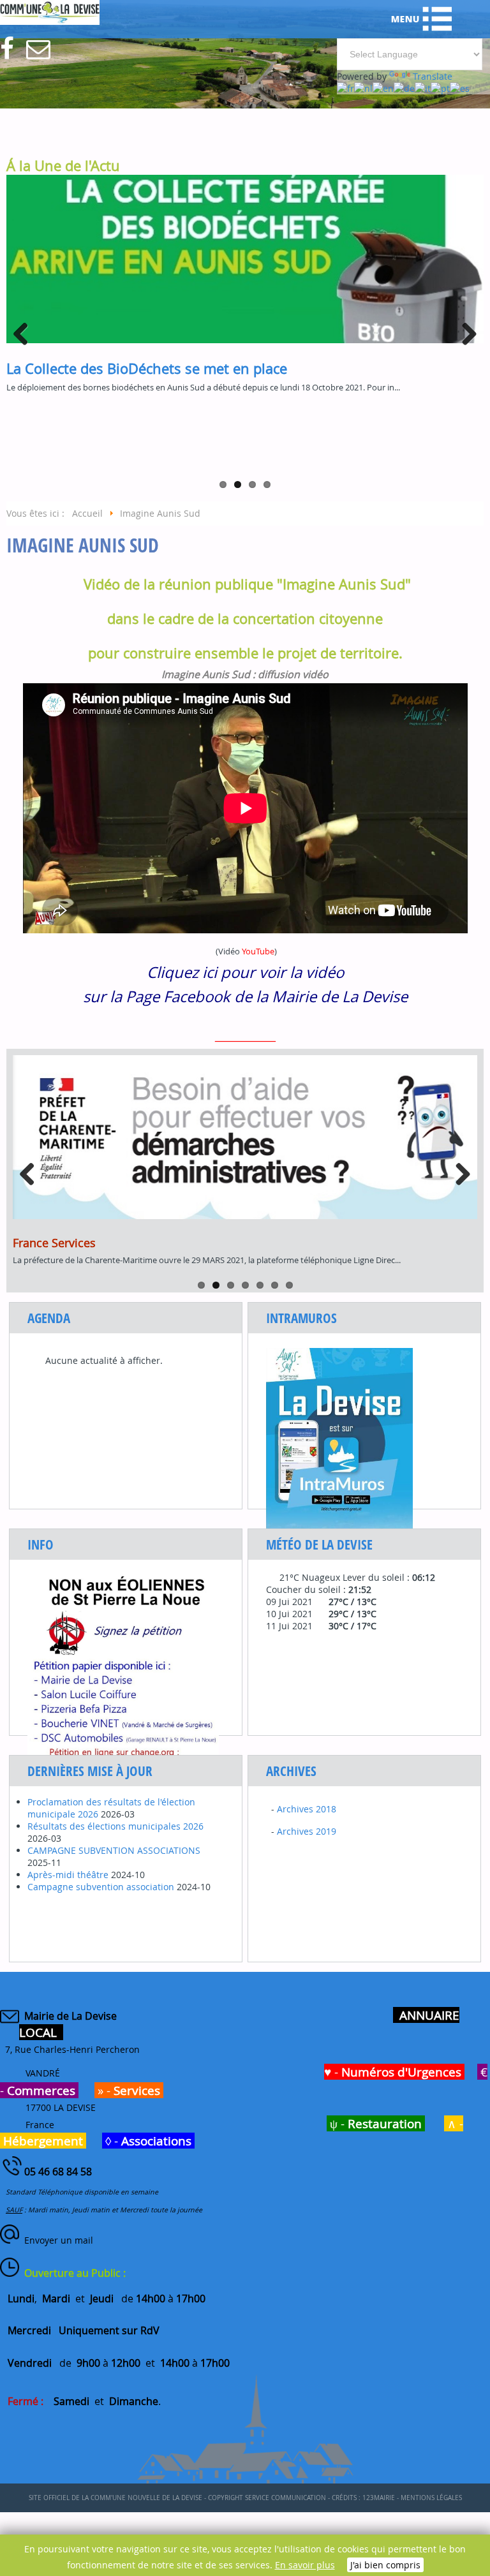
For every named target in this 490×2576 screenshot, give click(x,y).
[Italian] (423, 88)
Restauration (385, 2123)
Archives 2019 (307, 1831)
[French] (345, 88)
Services (137, 2090)
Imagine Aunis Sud (83, 545)
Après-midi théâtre (68, 1875)
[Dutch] (363, 88)
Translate (433, 76)
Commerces (41, 2090)
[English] (383, 88)
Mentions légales (431, 2498)
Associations (156, 2141)
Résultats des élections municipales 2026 (115, 1826)
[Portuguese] (440, 88)
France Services (54, 1243)
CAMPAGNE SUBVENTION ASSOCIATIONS (114, 1850)
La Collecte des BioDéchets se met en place (147, 368)
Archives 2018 (307, 1809)
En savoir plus (305, 2565)
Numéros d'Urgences (401, 2072)
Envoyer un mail (59, 2240)
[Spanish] (460, 88)
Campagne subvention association (101, 1887)
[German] (404, 88)
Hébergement (43, 2141)
